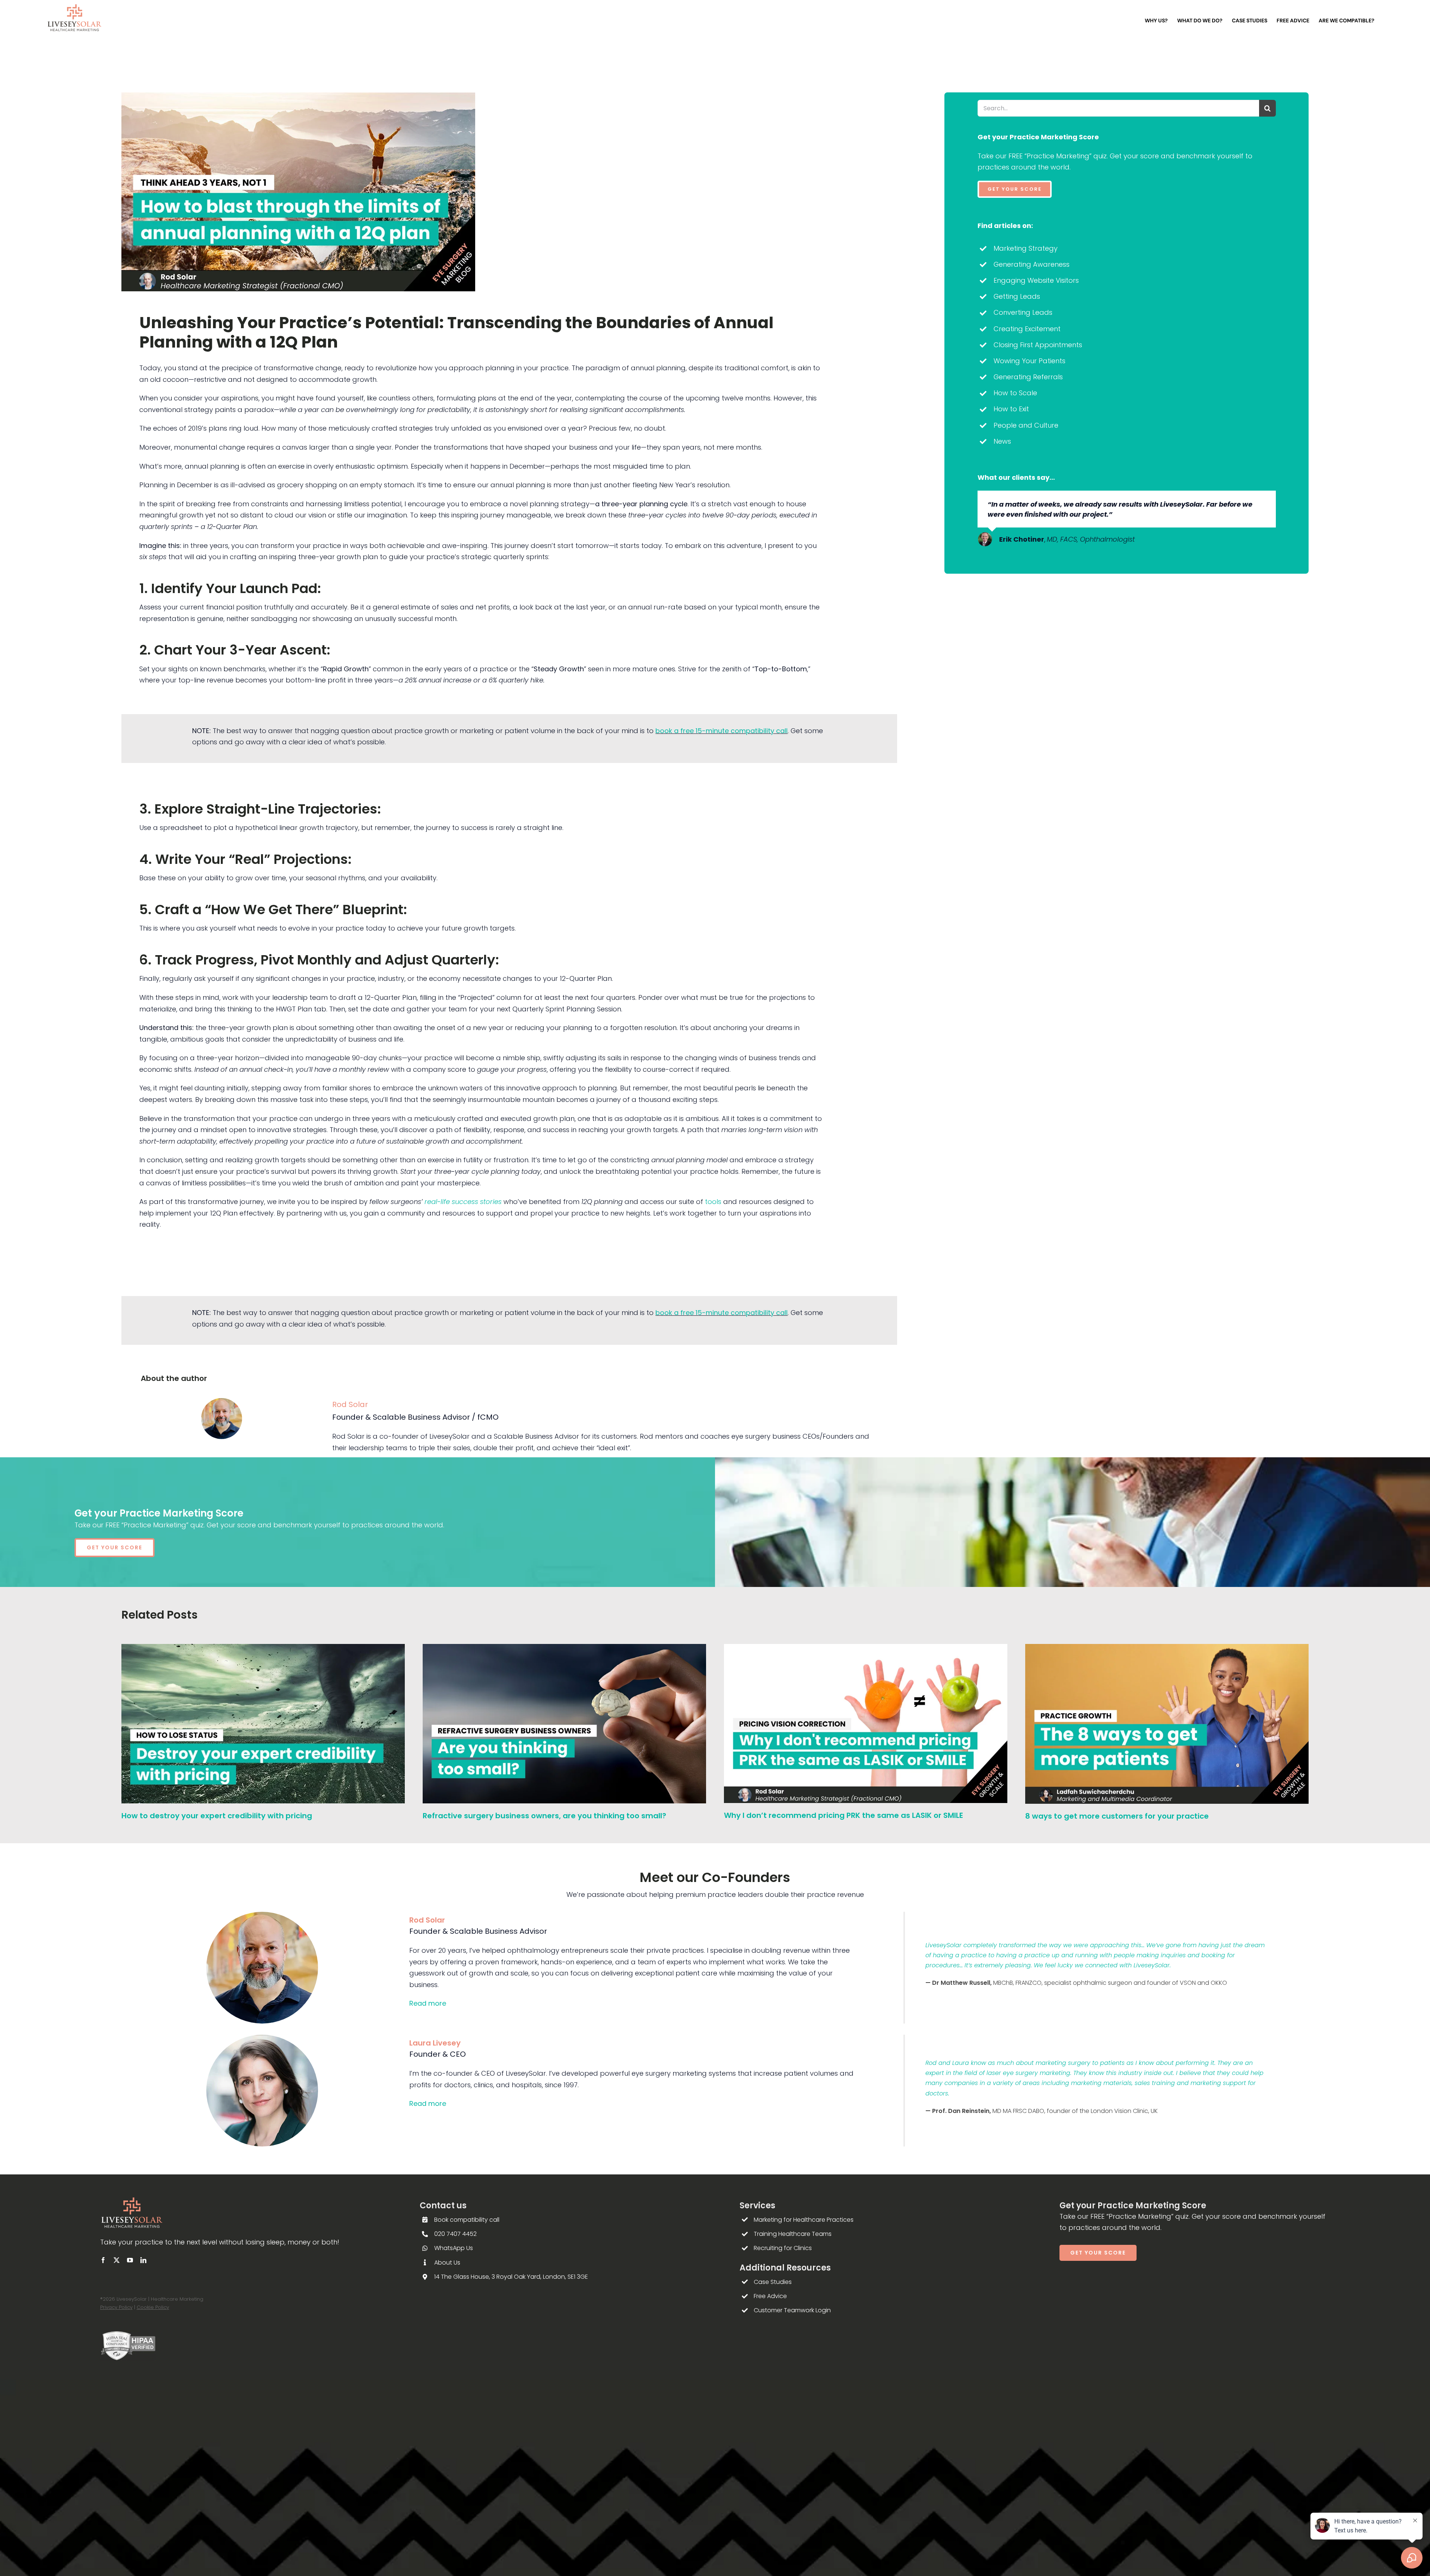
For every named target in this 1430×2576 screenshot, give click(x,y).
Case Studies (773, 2282)
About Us (447, 2263)
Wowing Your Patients (1029, 361)
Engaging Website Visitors (1036, 280)
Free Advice (770, 2296)
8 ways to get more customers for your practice (1117, 1816)
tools (713, 1202)
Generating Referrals (1028, 377)
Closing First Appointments (1038, 345)
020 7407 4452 (455, 2234)
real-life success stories (463, 1202)
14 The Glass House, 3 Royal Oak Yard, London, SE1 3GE (511, 2277)
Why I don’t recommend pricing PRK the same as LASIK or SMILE (843, 1815)
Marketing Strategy (1026, 248)
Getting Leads (1017, 296)
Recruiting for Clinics (783, 2248)
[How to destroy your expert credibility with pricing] (263, 1649)
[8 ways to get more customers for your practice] (1167, 1649)
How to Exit (1011, 409)
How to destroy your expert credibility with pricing (217, 1816)
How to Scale (1015, 393)
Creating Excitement (1027, 329)
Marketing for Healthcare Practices (804, 2220)
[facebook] (103, 2260)
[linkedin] (143, 2260)
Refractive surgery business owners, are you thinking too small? (544, 1816)
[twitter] (117, 2260)
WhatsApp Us (454, 2248)
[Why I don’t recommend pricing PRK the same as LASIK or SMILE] (866, 1649)
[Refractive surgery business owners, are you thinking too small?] (564, 1649)
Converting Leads (1023, 312)
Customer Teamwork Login (792, 2310)
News (1002, 441)
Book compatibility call (467, 2220)
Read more (428, 2003)
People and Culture (1026, 425)
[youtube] (130, 2260)
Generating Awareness (1032, 264)
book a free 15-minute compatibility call (722, 731)
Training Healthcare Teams (793, 2234)
